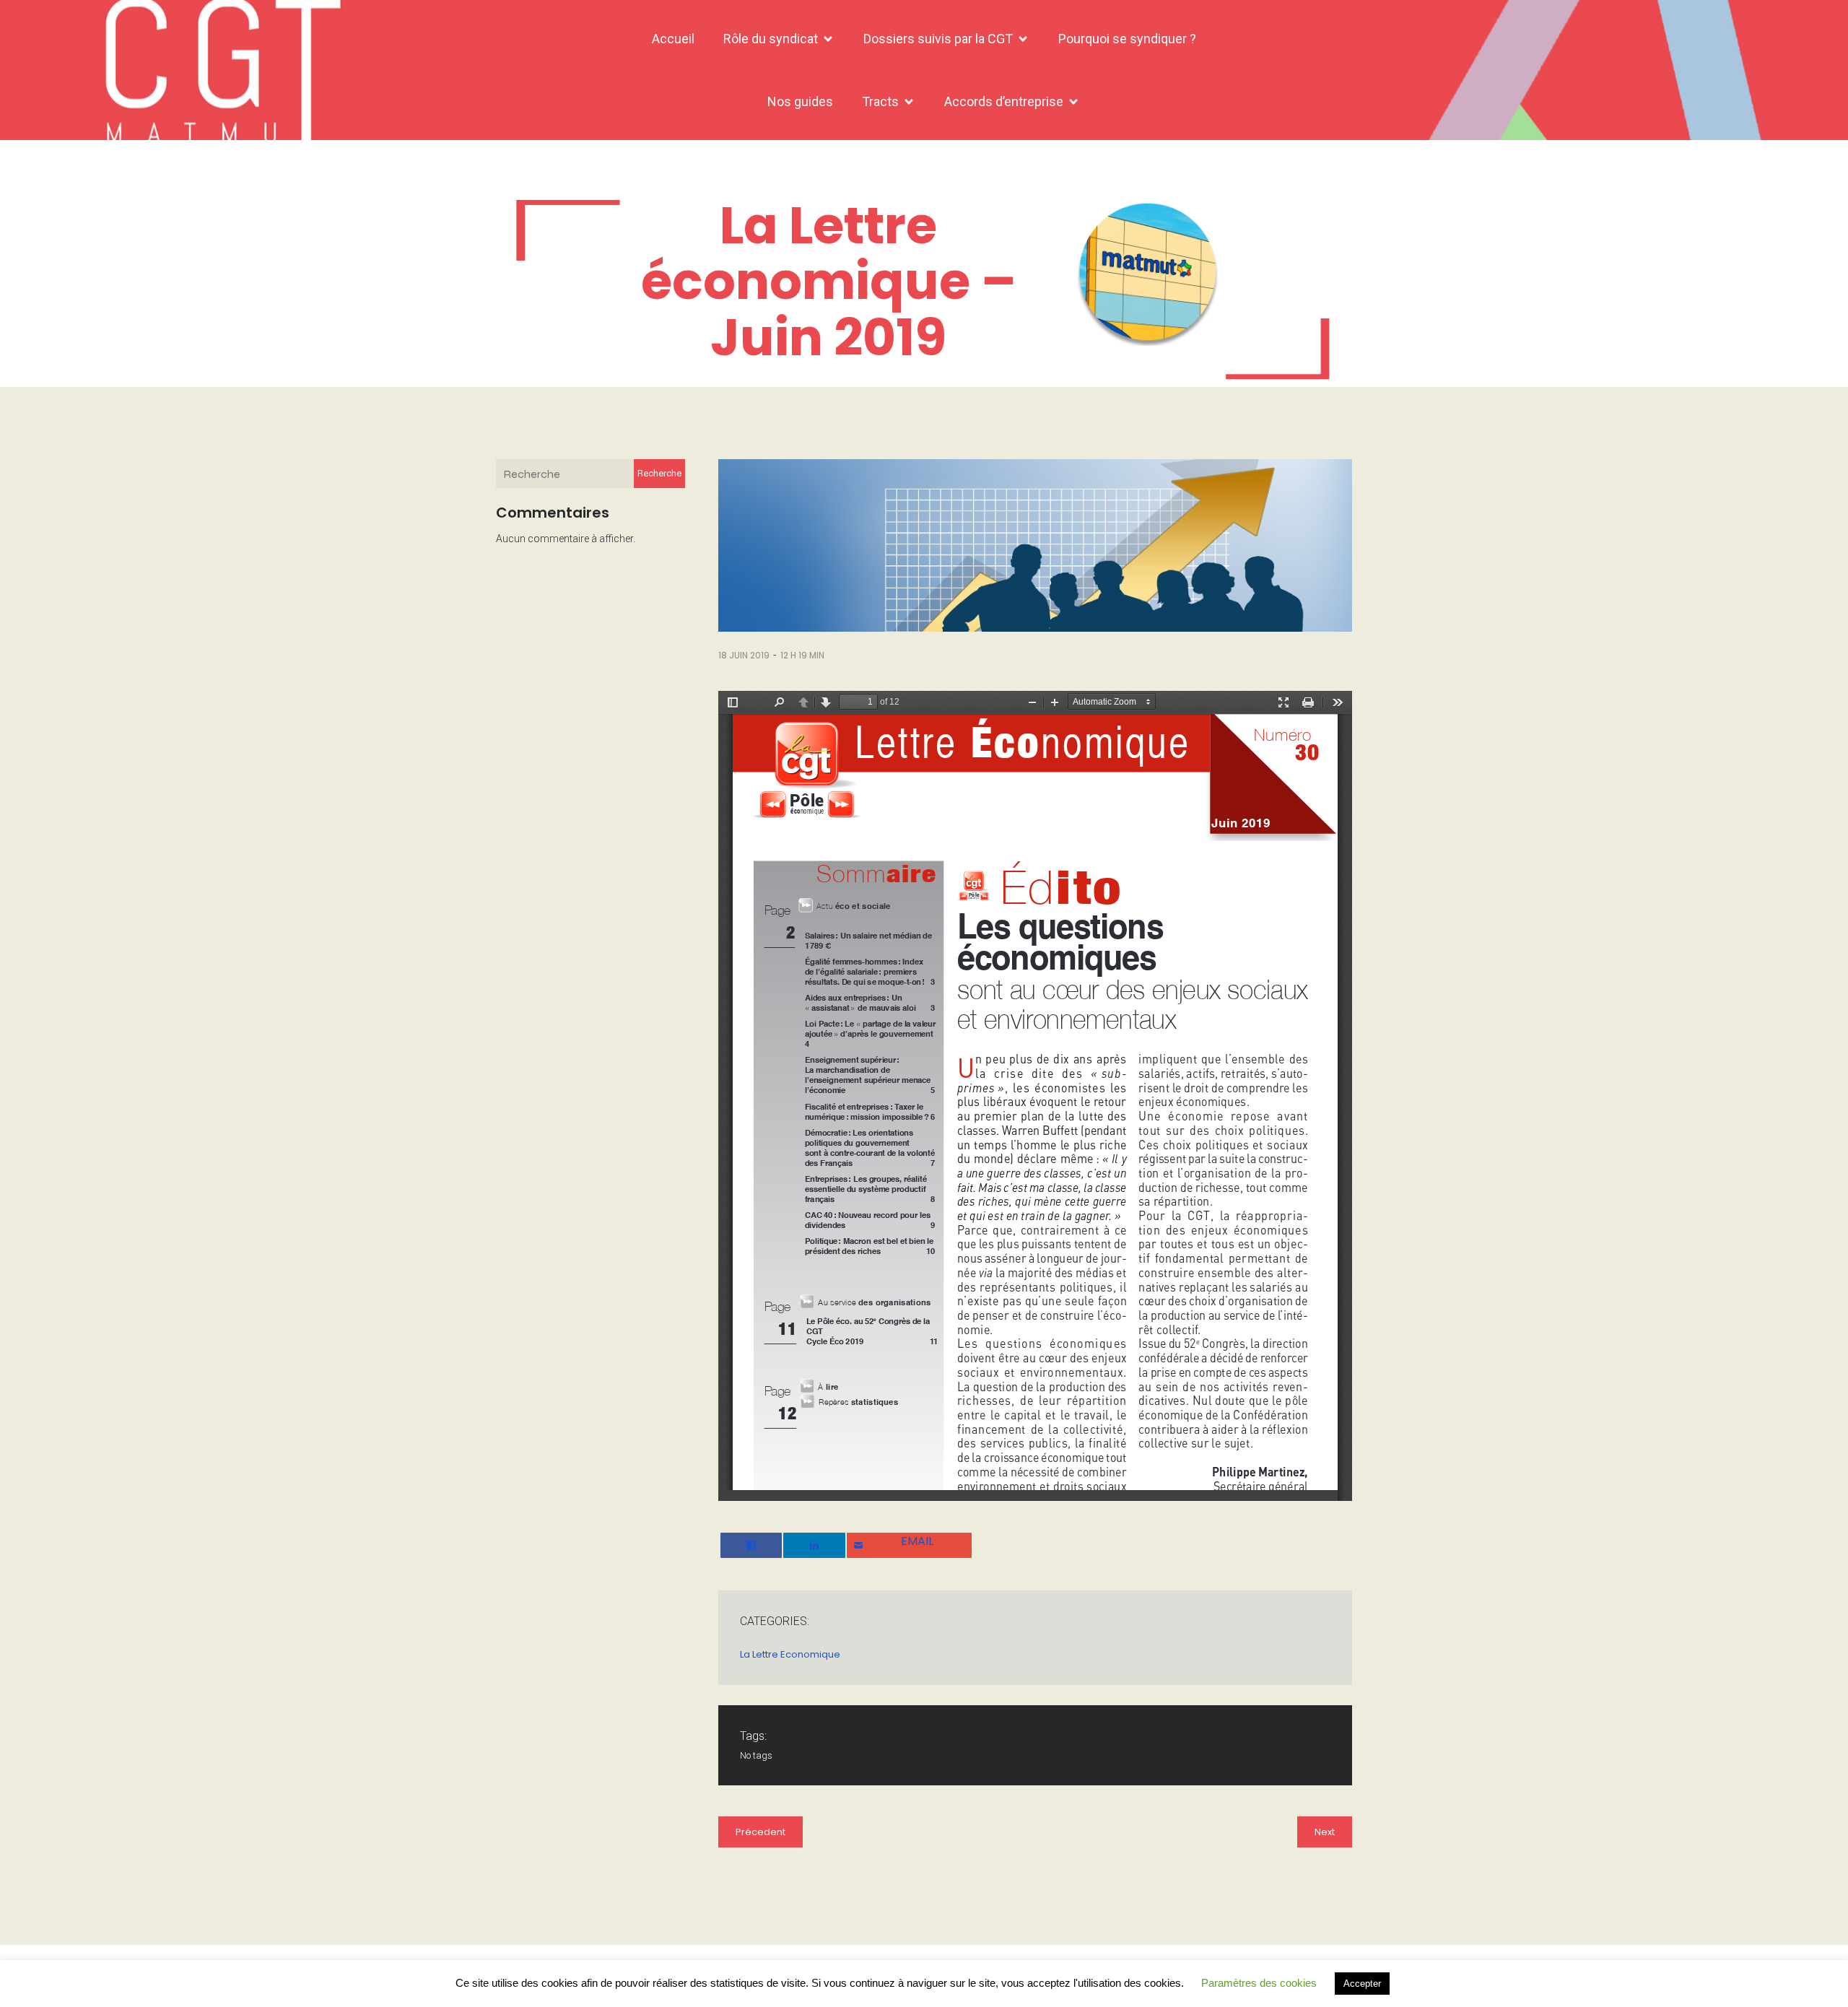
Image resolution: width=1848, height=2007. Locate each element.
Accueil (673, 39)
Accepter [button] (1362, 1984)
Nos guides (800, 101)
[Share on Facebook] (751, 1545)
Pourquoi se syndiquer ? (1127, 39)
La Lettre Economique (790, 1654)
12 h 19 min (802, 655)
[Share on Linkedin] (814, 1545)
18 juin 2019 (744, 655)
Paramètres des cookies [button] (1259, 1983)
